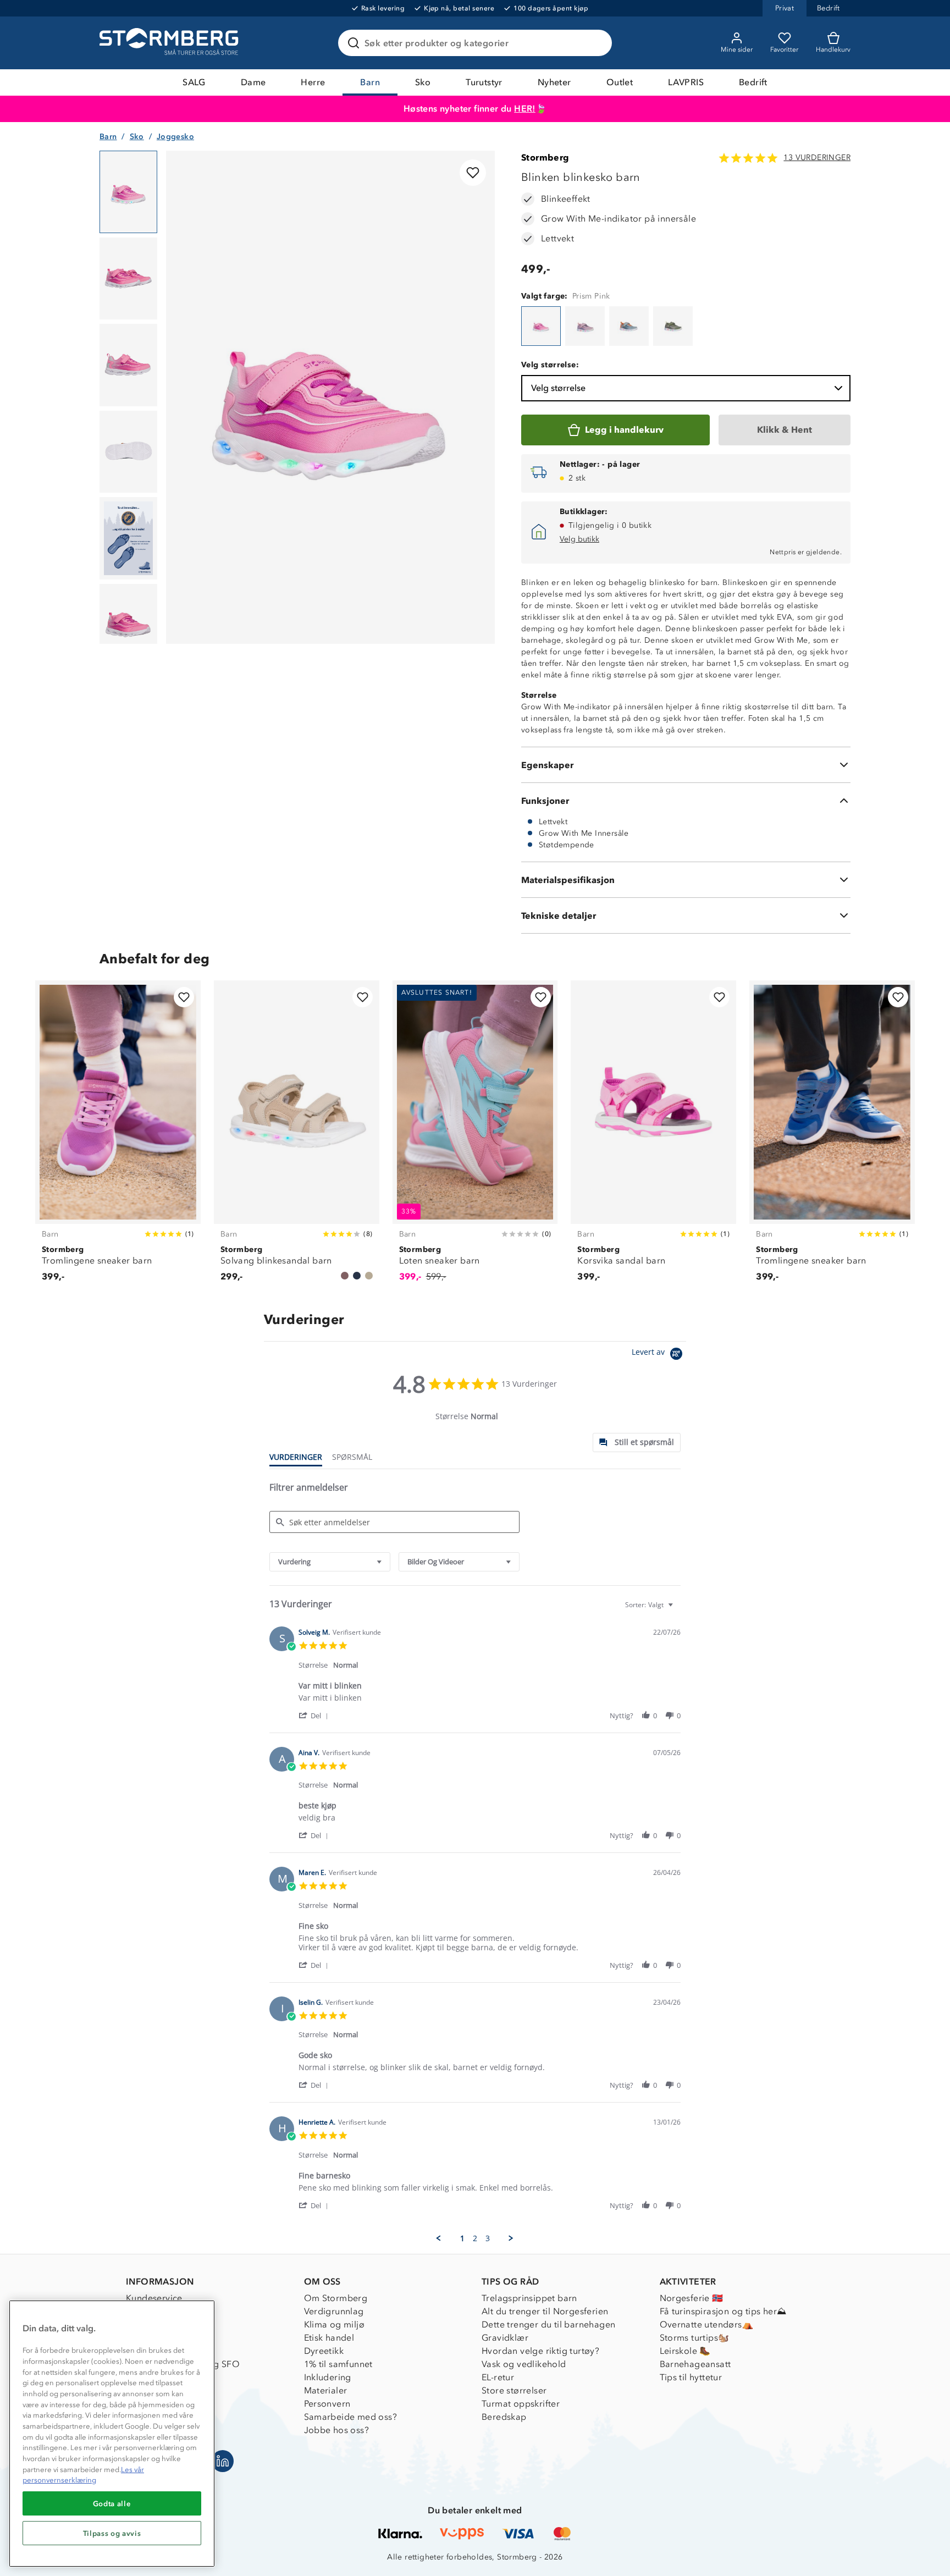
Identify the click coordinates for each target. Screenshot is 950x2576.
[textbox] (678, 1609)
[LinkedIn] (223, 2461)
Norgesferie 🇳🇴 (692, 2298)
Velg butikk (579, 539)
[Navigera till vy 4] (128, 452)
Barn (370, 82)
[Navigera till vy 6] (128, 625)
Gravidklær (505, 2338)
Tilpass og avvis (112, 2533)
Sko (423, 82)
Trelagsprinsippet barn (529, 2298)
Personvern (327, 2404)
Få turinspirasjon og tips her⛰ (723, 2311)
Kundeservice (154, 2298)
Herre (313, 82)
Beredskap (504, 2417)
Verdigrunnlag (334, 2311)
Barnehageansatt (695, 2364)
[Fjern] (596, 43)
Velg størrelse (558, 388)
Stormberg (545, 158)
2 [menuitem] (475, 2238)
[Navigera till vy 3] (128, 365)
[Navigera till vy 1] (128, 192)
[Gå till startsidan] (170, 43)
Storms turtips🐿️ (695, 2338)
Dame (253, 82)
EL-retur (498, 2377)
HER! (525, 109)
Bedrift (753, 82)
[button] (315, 1715)
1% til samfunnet (338, 2364)
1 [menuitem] (462, 2238)
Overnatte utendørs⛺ (707, 2324)
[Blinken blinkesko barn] (541, 326)
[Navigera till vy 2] (128, 279)
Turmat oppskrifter (521, 2404)
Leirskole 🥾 (685, 2351)
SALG (194, 82)
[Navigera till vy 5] (128, 538)
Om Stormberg (336, 2298)
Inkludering (328, 2377)
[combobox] (330, 1562)
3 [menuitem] (488, 2238)
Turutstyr (484, 82)
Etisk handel (329, 2338)
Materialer (326, 2390)
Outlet (620, 82)
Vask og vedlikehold (524, 2364)
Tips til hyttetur (691, 2377)
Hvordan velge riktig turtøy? (540, 2351)
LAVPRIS (686, 82)
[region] (112, 2434)
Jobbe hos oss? (337, 2430)
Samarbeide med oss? (351, 2417)
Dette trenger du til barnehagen (548, 2324)
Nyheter (554, 82)
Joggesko (175, 137)
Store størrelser (514, 2390)
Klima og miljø (335, 2324)
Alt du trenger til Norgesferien (545, 2311)
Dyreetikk (324, 2351)
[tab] (637, 1443)
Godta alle (112, 2503)
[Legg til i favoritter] (473, 173)
